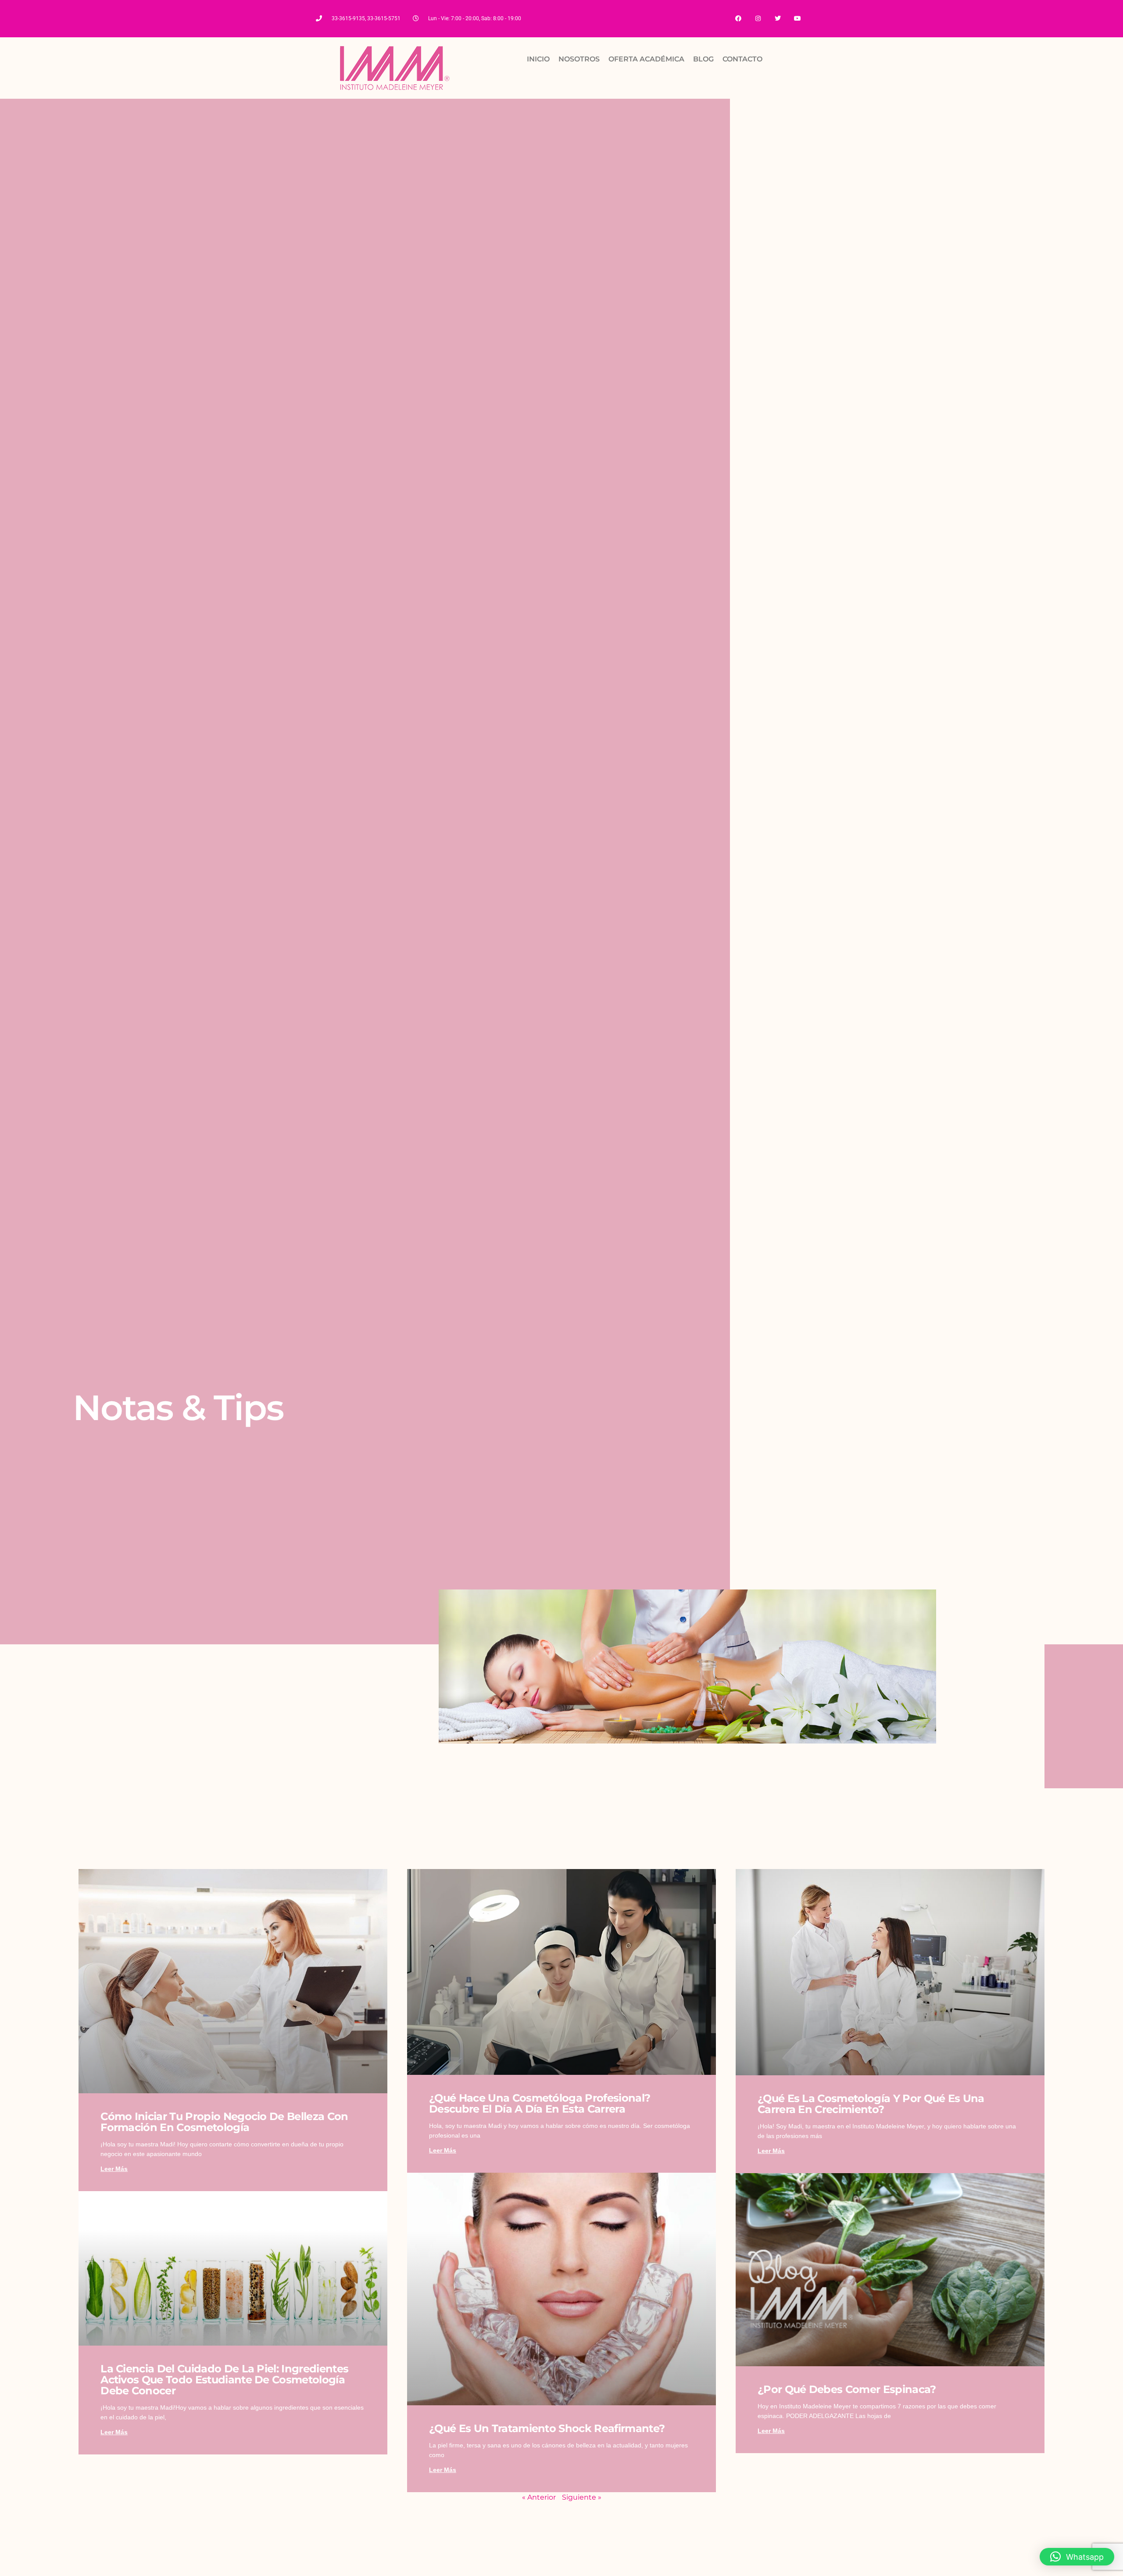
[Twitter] (778, 19)
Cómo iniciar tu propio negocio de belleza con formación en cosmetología (224, 2122)
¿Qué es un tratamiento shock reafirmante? (547, 2428)
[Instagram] (758, 19)
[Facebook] (739, 19)
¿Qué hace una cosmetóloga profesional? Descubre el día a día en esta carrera (540, 2103)
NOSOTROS (579, 59)
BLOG (703, 59)
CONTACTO (742, 59)
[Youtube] (797, 19)
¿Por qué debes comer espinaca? (847, 2389)
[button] (1077, 2557)
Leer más (114, 2169)
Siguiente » (582, 2497)
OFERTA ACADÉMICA (646, 59)
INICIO (538, 59)
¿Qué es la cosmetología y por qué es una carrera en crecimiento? (871, 2104)
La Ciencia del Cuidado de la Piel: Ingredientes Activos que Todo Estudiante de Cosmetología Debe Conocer (224, 2380)
